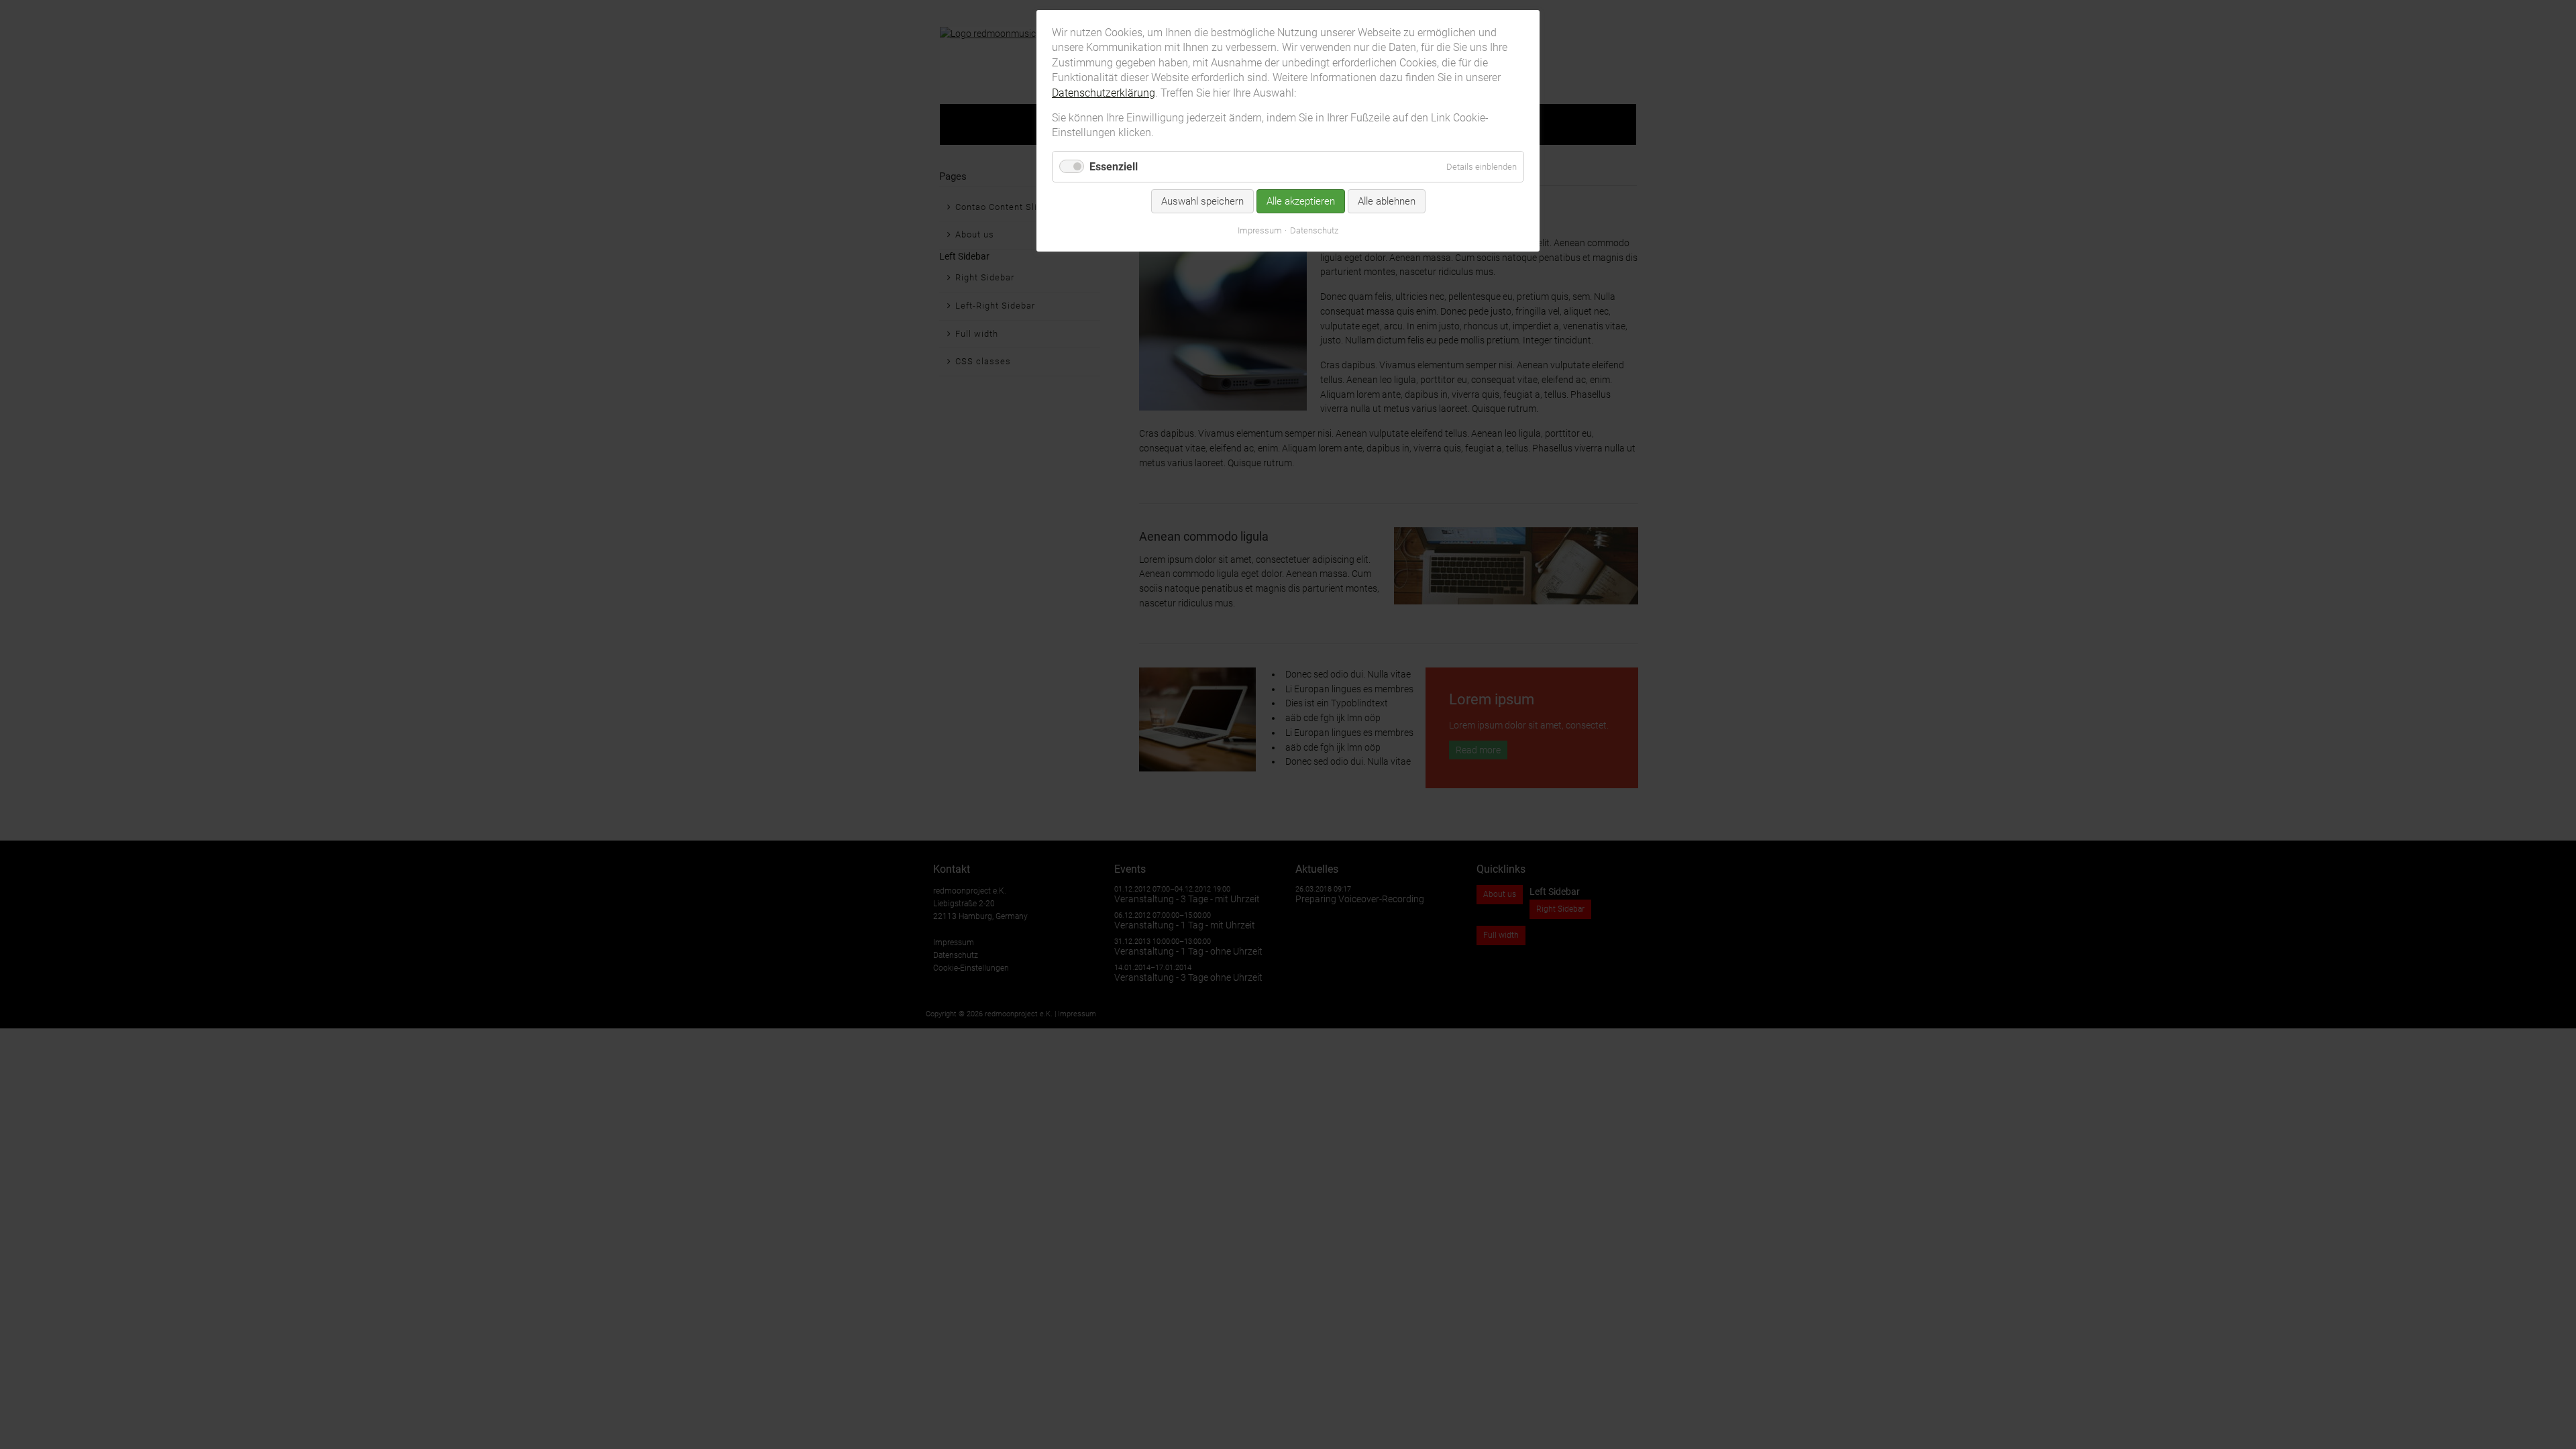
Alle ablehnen (1387, 201)
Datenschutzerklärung (1104, 93)
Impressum (1260, 230)
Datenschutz (1314, 230)
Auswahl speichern (1202, 201)
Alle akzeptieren (1301, 201)
